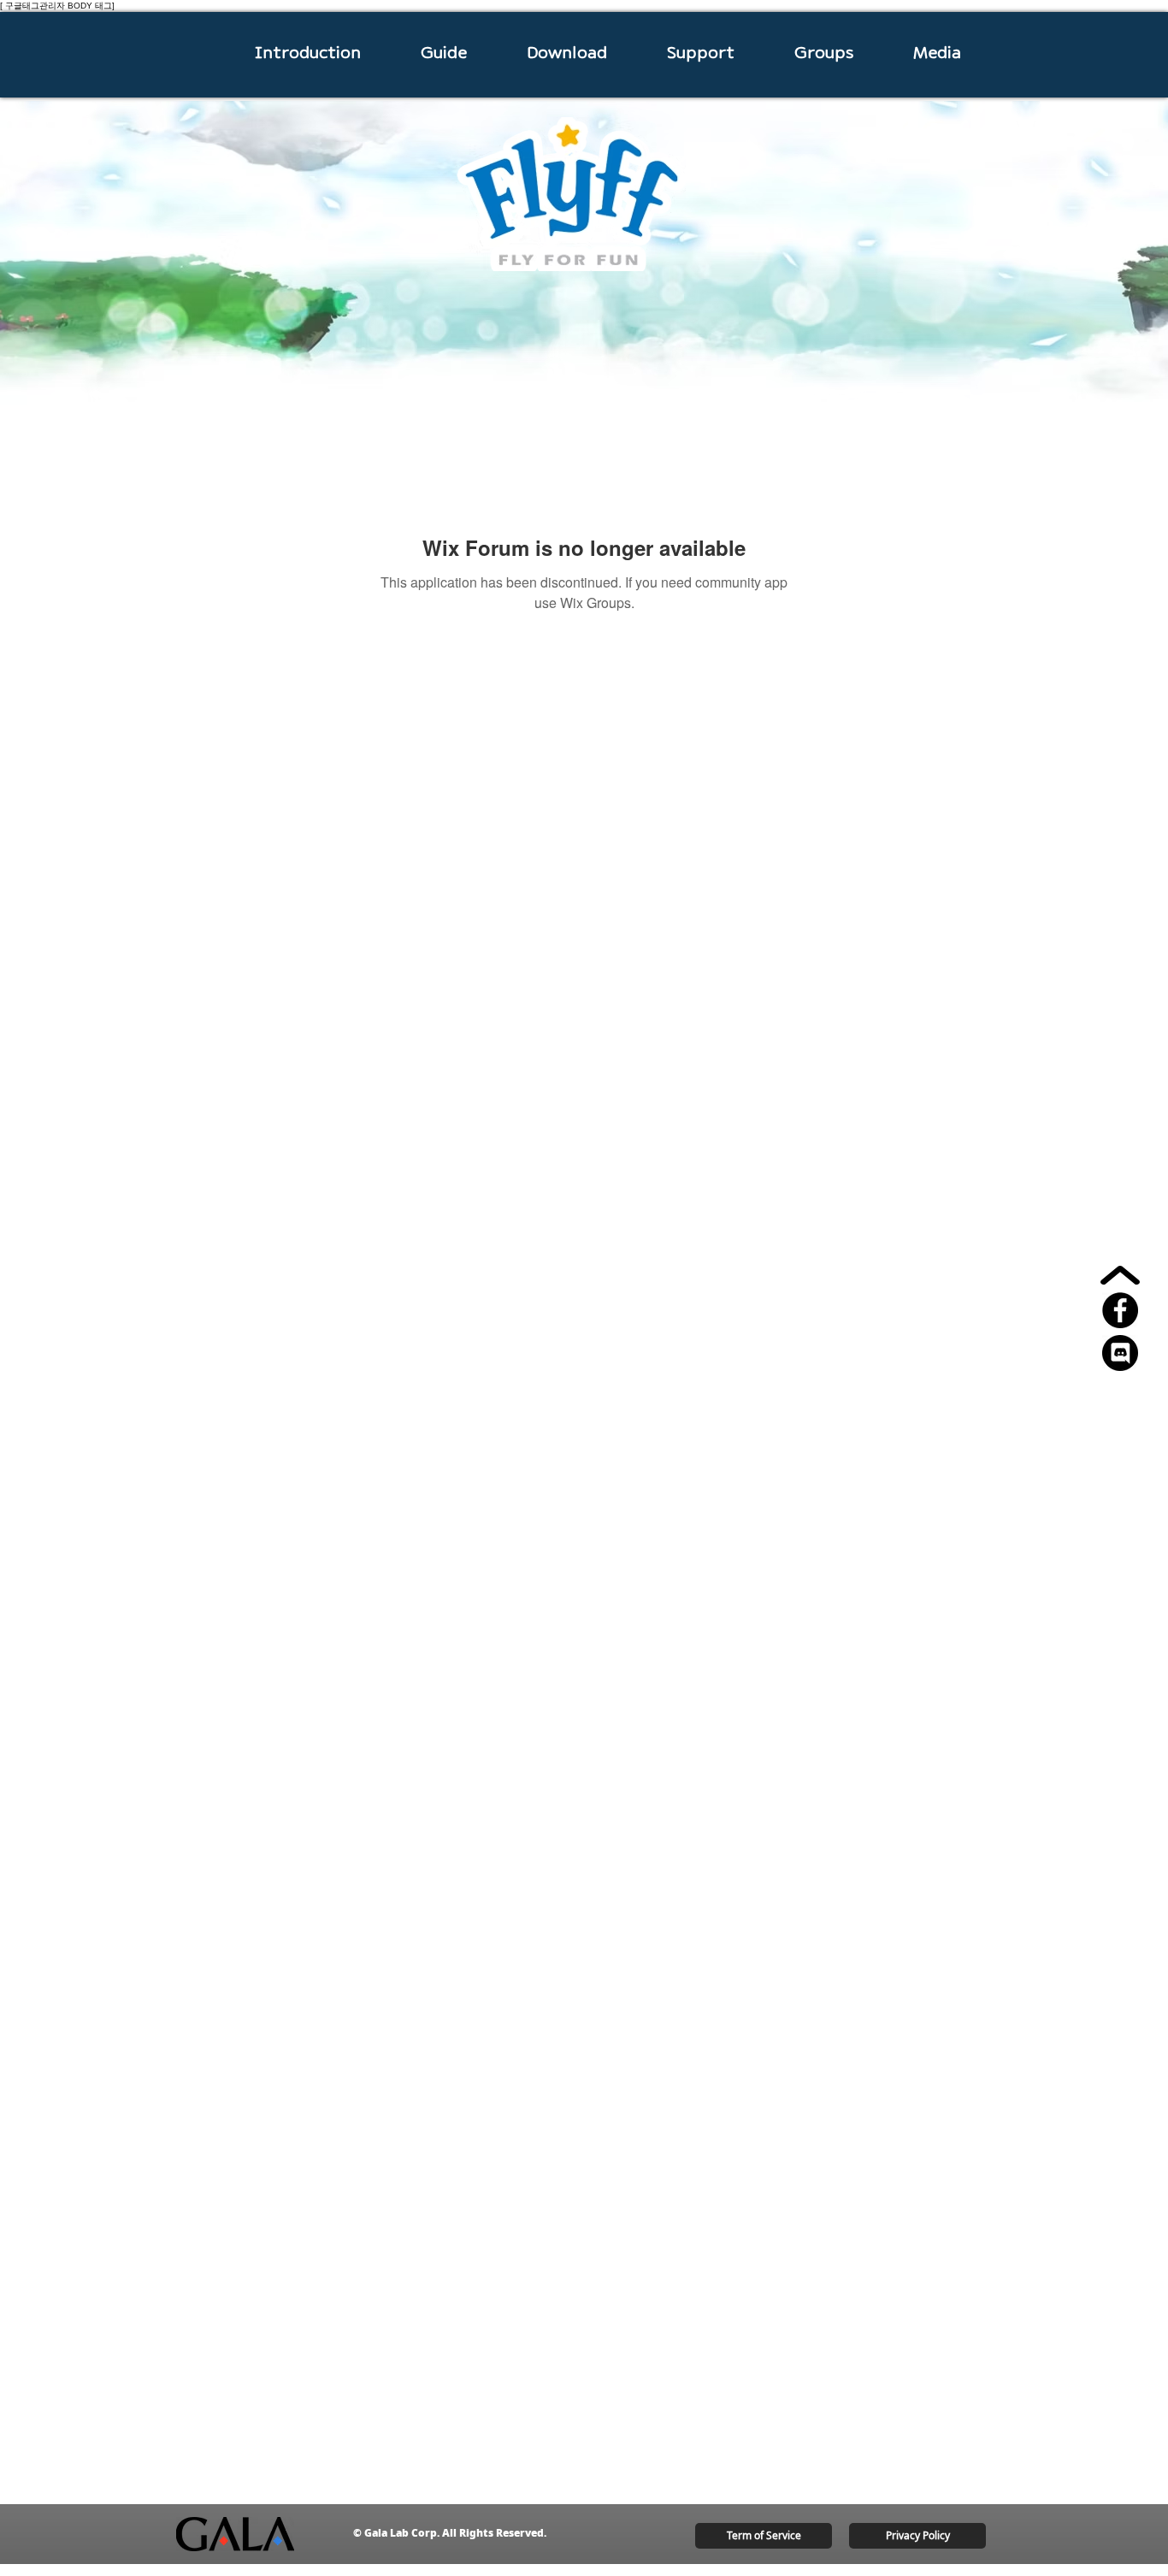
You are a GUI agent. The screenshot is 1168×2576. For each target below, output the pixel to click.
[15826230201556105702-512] (1120, 1353)
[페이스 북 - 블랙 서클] (1120, 1310)
